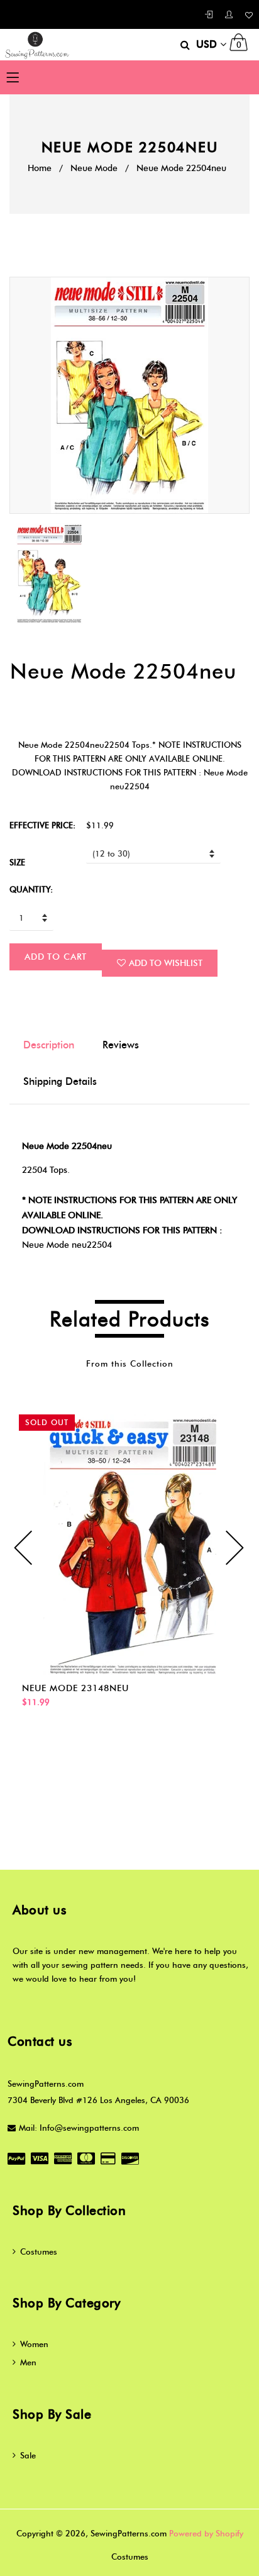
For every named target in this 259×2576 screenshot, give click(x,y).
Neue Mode (94, 168)
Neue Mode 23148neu (75, 1688)
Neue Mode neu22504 (67, 1245)
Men (28, 2362)
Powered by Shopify (206, 2533)
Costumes (39, 2251)
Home (40, 168)
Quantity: (31, 889)
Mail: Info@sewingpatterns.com (79, 2128)
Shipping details (60, 1081)
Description (49, 1045)
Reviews (121, 1045)
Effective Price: (42, 825)
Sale (28, 2455)
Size (17, 862)
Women (34, 2344)
